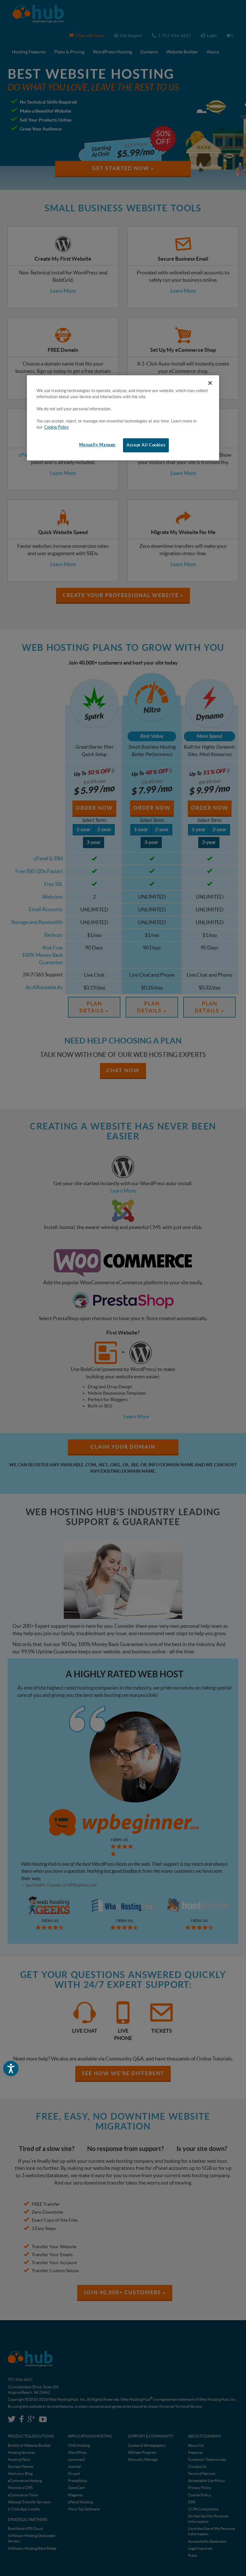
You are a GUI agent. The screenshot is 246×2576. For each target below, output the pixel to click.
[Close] (210, 383)
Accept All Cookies (146, 445)
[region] (123, 418)
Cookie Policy (57, 427)
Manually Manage (97, 445)
